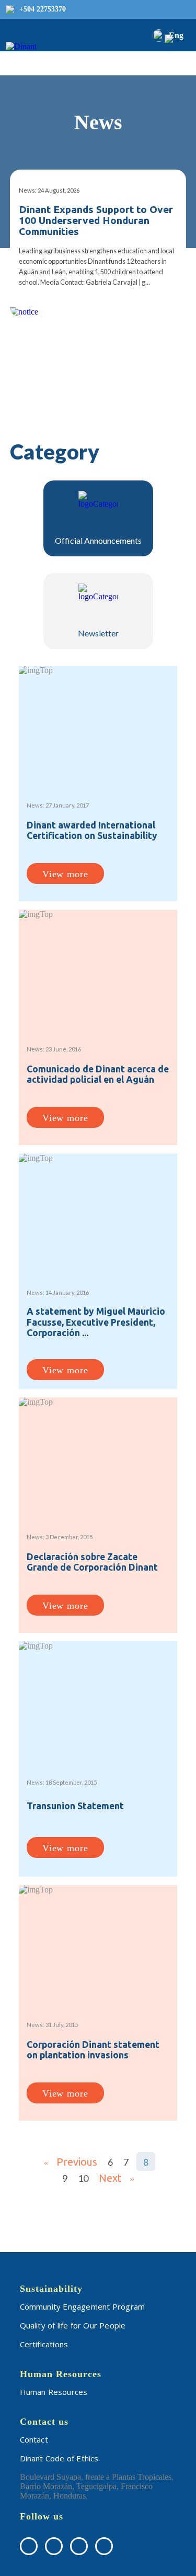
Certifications (44, 2344)
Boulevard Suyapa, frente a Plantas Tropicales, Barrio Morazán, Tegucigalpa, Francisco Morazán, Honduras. (97, 2486)
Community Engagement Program (83, 2306)
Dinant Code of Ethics (59, 2458)
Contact (34, 2439)
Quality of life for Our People (73, 2325)
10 (83, 2178)
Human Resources (54, 2392)
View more (65, 874)
